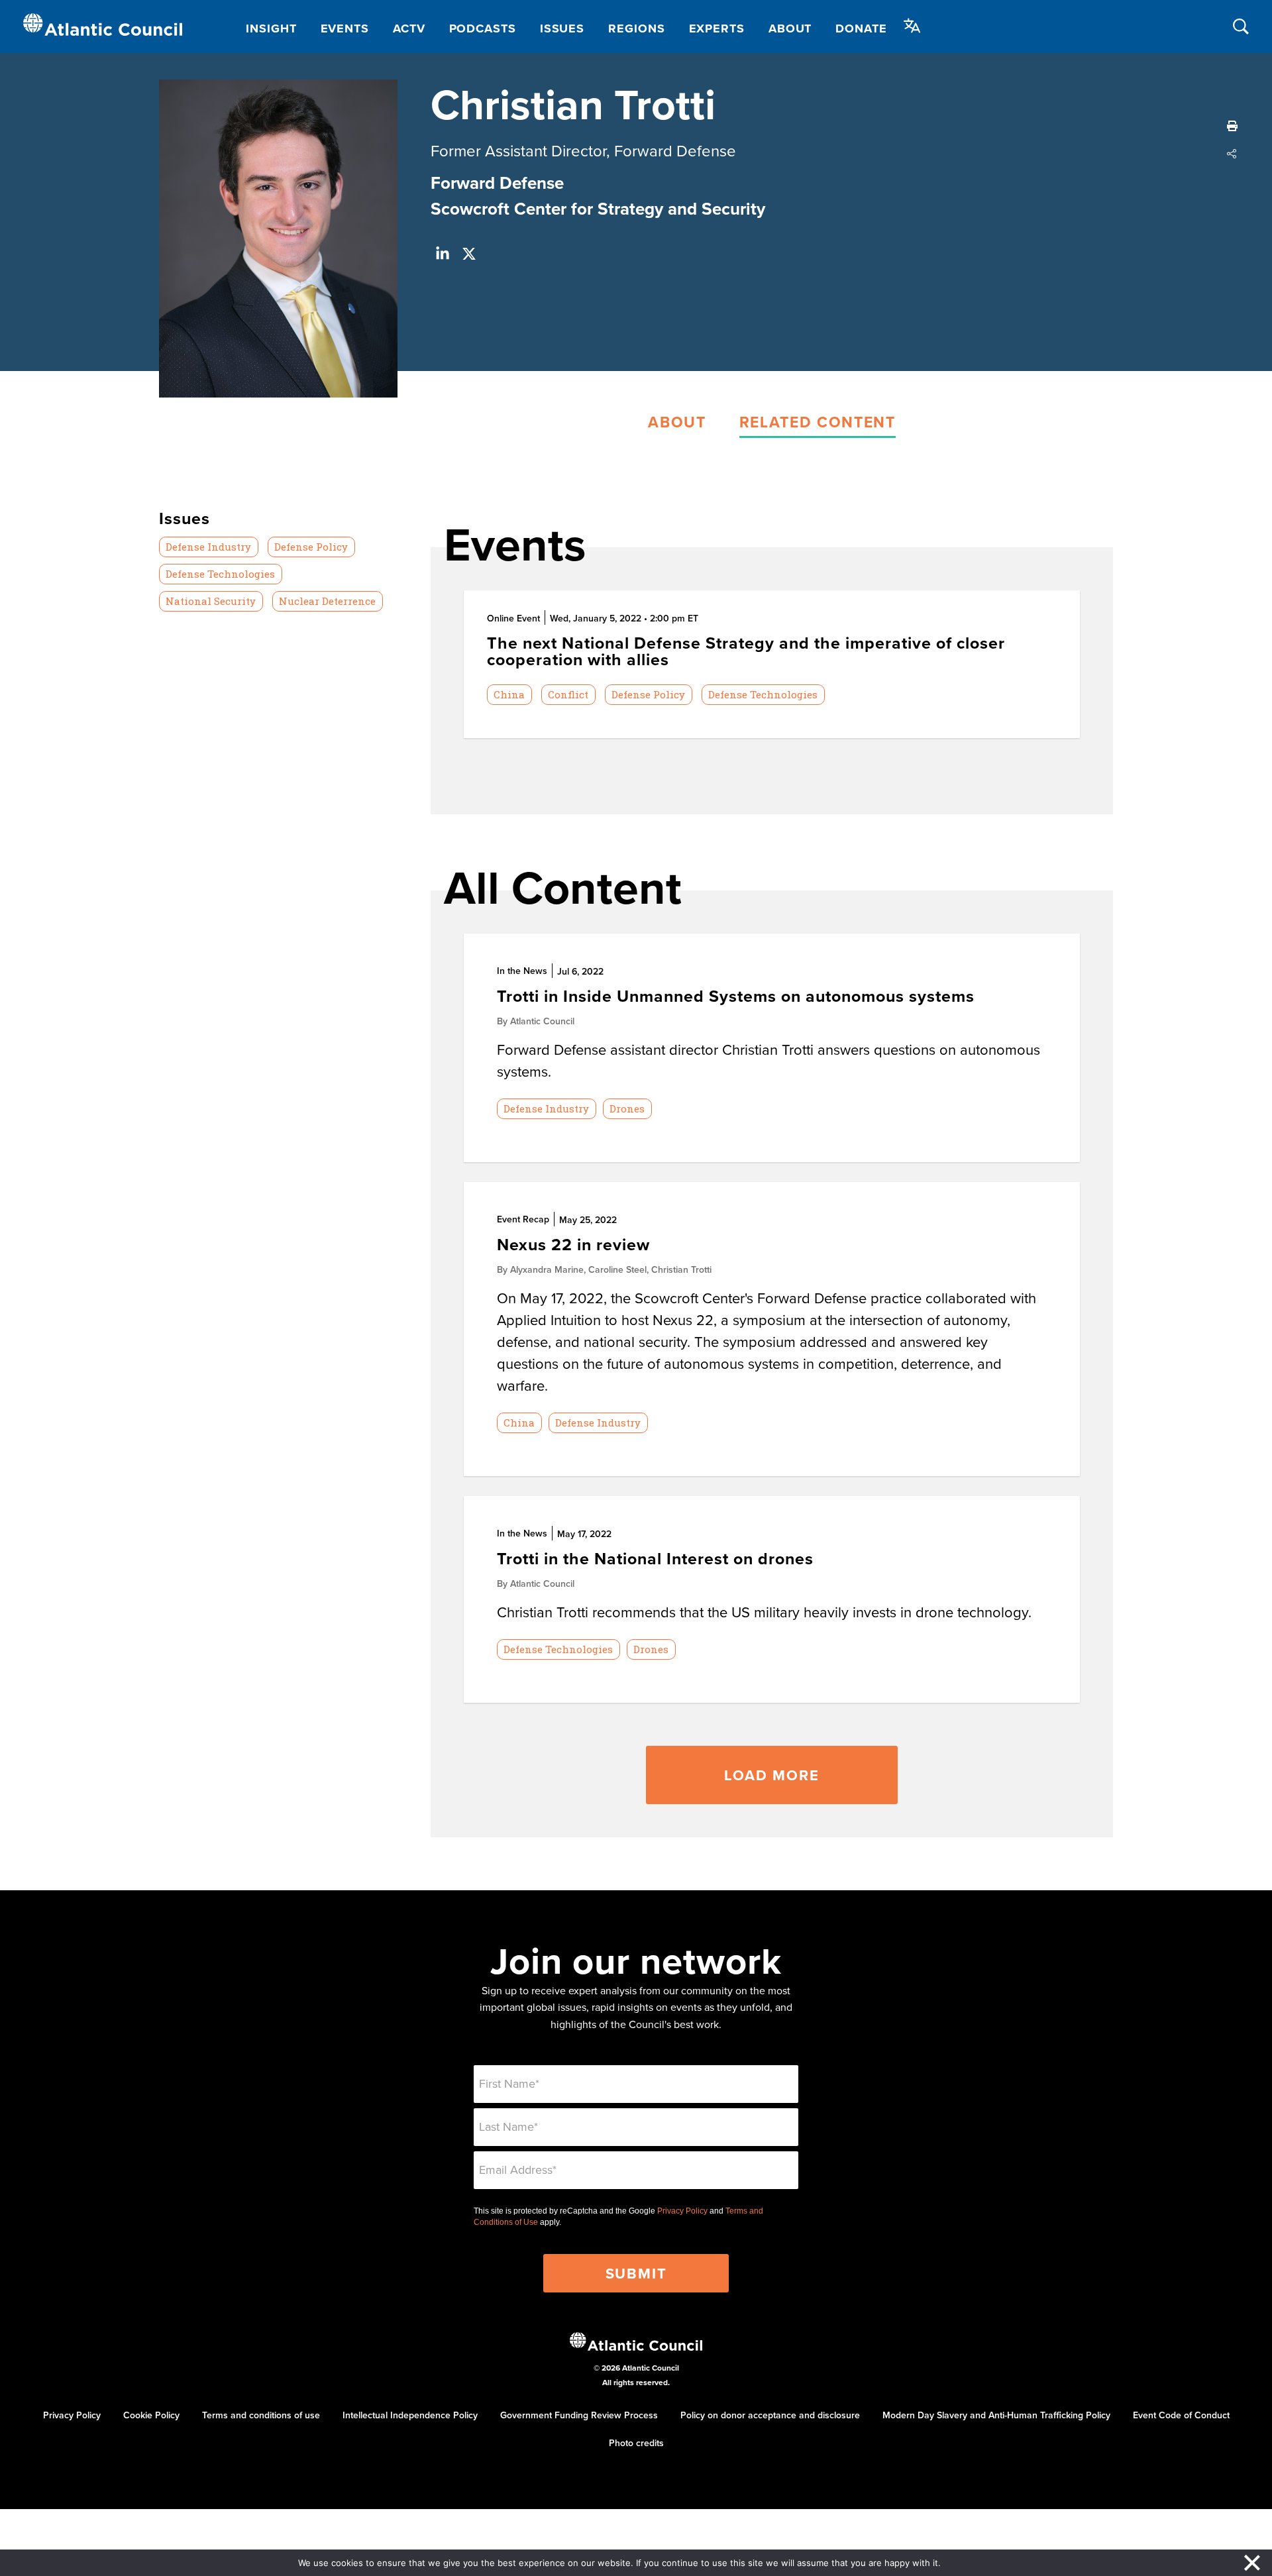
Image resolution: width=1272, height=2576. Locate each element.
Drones (627, 1108)
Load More (771, 1775)
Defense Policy (311, 547)
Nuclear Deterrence (327, 601)
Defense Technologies (220, 574)
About (790, 28)
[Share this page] (1232, 154)
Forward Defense (497, 183)
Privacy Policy (682, 2211)
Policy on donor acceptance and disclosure (770, 2415)
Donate (861, 28)
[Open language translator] (912, 26)
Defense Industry (208, 547)
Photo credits (636, 2443)
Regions (636, 28)
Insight (271, 28)
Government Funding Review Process (579, 2415)
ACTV (409, 28)
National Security (211, 601)
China (509, 694)
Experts (717, 28)
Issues (562, 28)
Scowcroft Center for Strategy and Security (598, 209)
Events (345, 28)
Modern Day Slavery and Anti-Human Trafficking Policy (996, 2415)
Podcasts (483, 28)
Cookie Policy (151, 2415)
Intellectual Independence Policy (410, 2415)
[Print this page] (1232, 126)
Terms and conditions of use (261, 2415)
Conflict (568, 694)
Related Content (818, 422)
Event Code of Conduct (1181, 2415)
